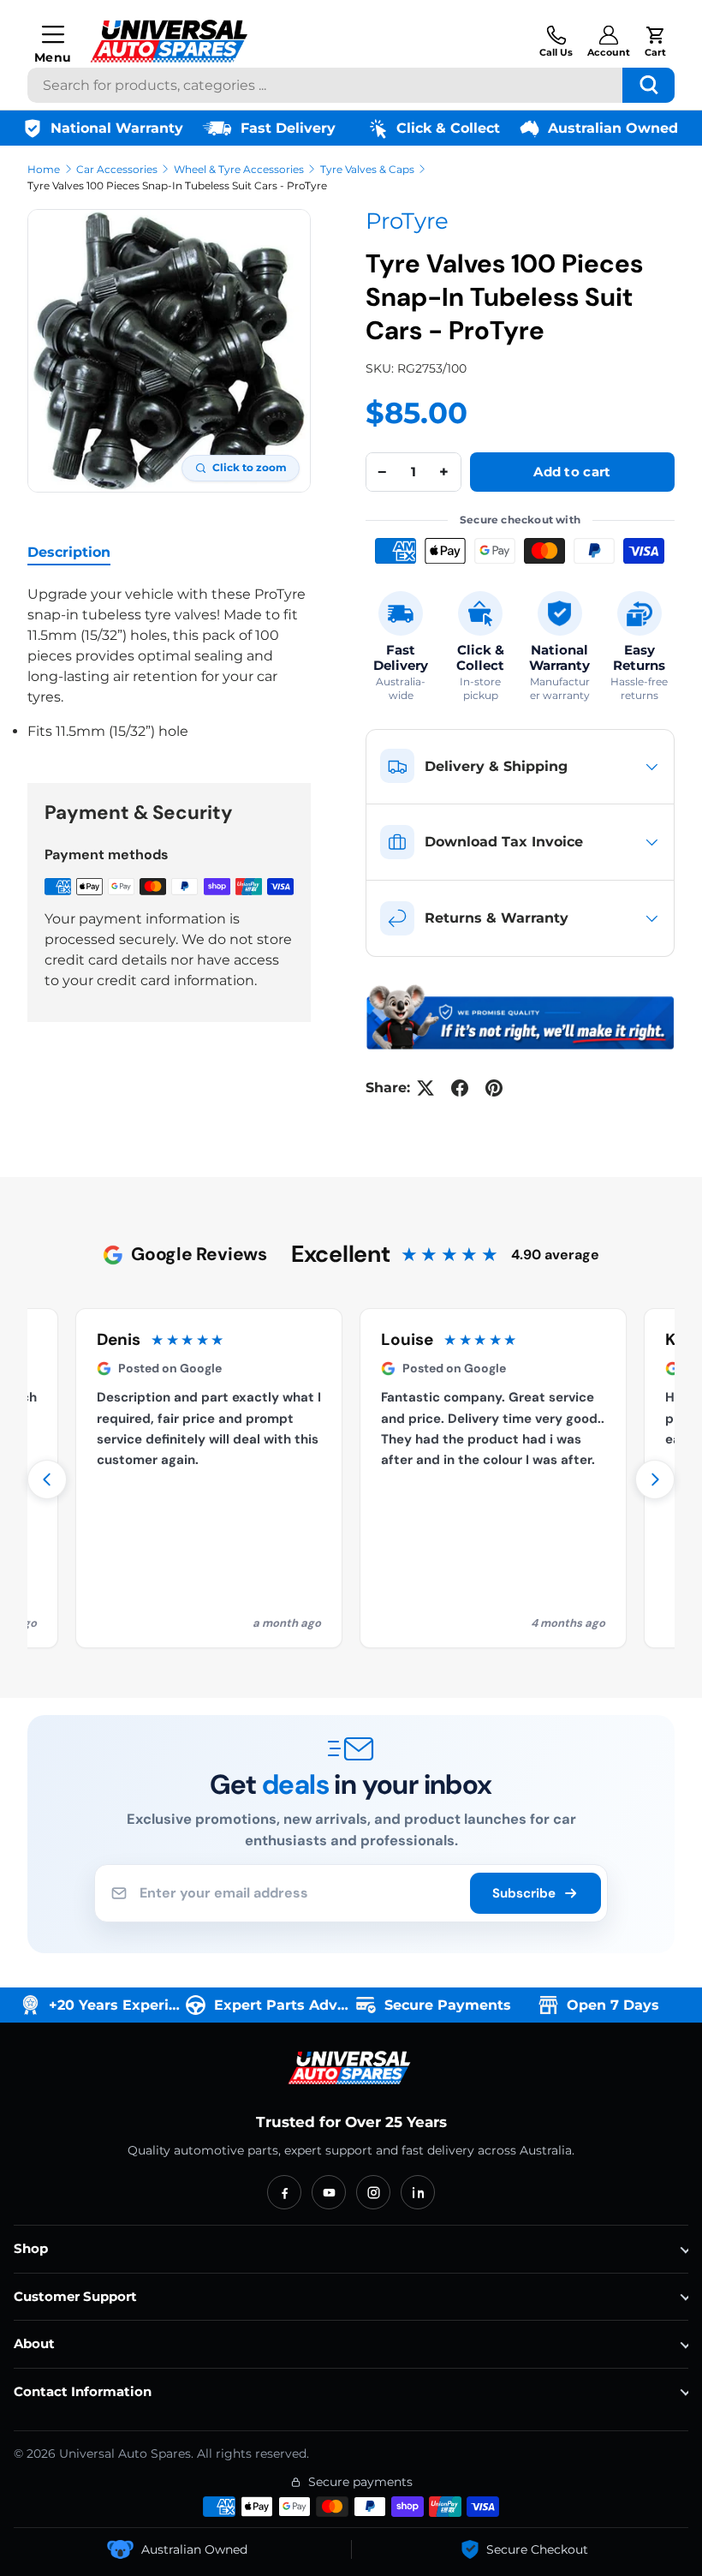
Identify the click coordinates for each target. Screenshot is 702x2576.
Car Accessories (117, 169)
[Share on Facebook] (460, 1088)
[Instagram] (373, 2192)
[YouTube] (329, 2192)
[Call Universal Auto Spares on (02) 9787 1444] (556, 41)
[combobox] (351, 85)
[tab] (69, 552)
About (34, 2343)
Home (44, 169)
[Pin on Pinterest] (494, 1088)
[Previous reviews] (47, 1479)
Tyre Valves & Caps (367, 169)
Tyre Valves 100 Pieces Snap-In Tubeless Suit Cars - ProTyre (177, 185)
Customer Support (75, 2296)
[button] (655, 41)
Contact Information (83, 2391)
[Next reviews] (655, 1479)
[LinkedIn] (418, 2192)
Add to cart (572, 472)
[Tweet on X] (425, 1088)
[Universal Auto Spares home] (351, 2068)
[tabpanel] (169, 663)
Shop (31, 2248)
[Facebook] (284, 2192)
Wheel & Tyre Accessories (239, 169)
